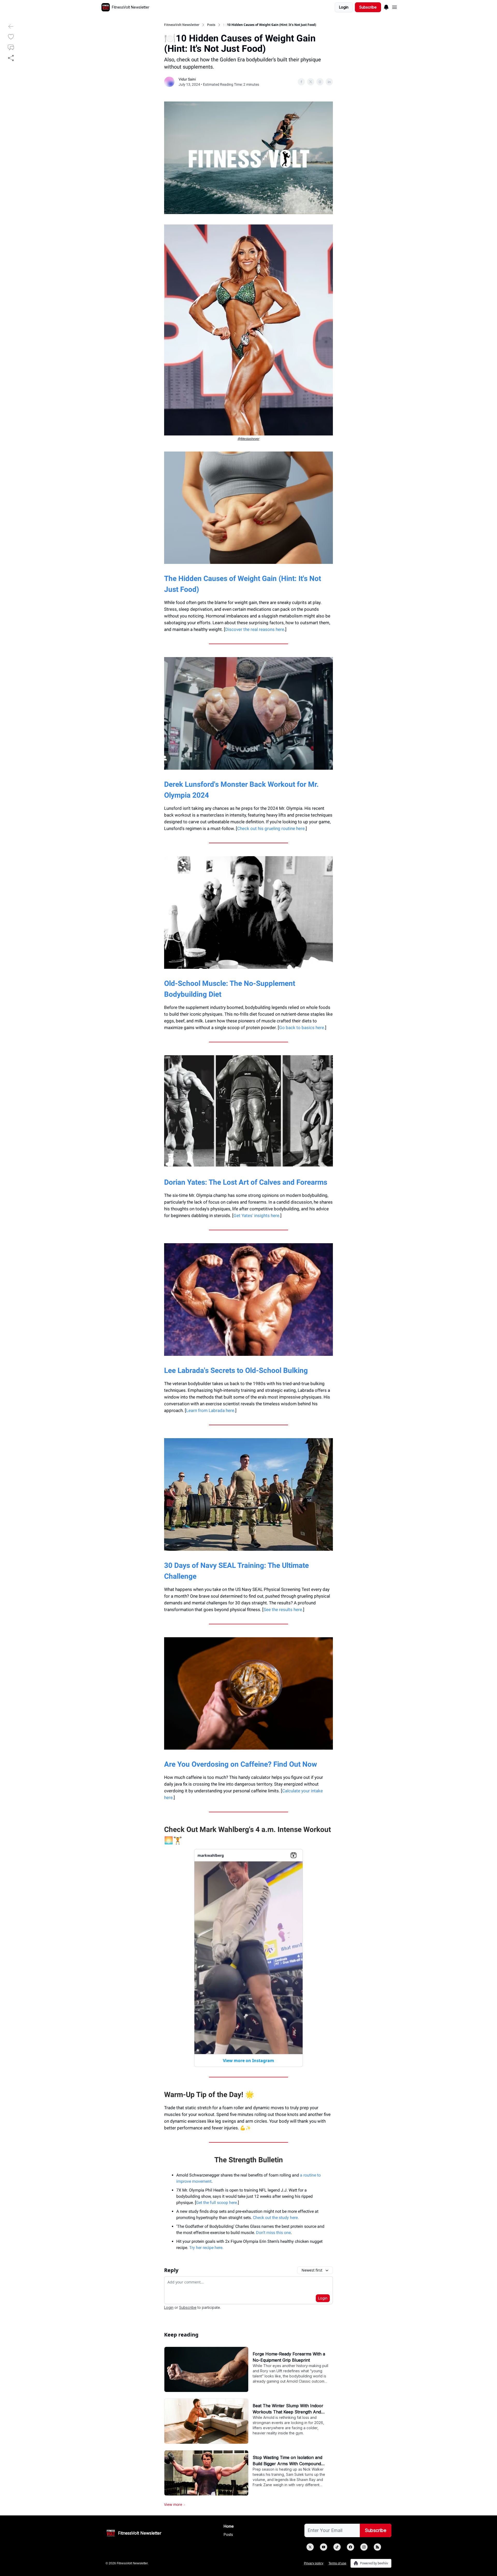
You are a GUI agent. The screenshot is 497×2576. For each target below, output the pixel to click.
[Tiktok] (337, 2547)
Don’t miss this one (273, 2233)
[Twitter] (310, 2547)
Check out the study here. (276, 2218)
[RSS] (377, 2547)
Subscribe (368, 7)
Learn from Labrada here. (211, 1410)
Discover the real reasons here (255, 629)
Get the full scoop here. (217, 2203)
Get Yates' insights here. (257, 1216)
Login (344, 7)
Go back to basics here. (302, 1028)
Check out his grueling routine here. (271, 828)
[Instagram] (364, 2547)
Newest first (312, 2270)
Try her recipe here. (206, 2248)
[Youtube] (324, 2547)
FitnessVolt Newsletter (182, 25)
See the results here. (283, 1610)
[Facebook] (350, 2547)
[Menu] (386, 6)
